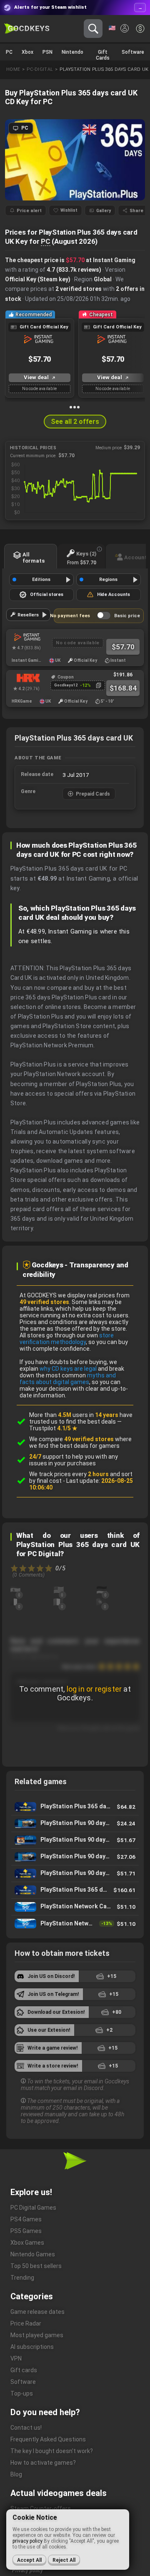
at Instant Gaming (101, 260)
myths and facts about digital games (68, 1379)
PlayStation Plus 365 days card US (75, 1807)
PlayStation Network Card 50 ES (75, 1924)
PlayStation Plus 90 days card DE (75, 1840)
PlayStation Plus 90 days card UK (75, 1824)
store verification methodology (67, 1339)
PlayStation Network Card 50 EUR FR (75, 1907)
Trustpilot (53, 1428)
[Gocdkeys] (27, 29)
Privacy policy (27, 2571)
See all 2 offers (75, 422)
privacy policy (27, 2541)
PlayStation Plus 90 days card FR (75, 1874)
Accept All (29, 2560)
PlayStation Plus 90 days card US (75, 1857)
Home (13, 69)
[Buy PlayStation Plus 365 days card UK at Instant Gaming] (26, 637)
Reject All (64, 2560)
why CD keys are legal (68, 1369)
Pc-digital (40, 69)
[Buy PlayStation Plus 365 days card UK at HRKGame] (26, 678)
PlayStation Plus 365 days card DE (75, 1890)
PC (46, 241)
